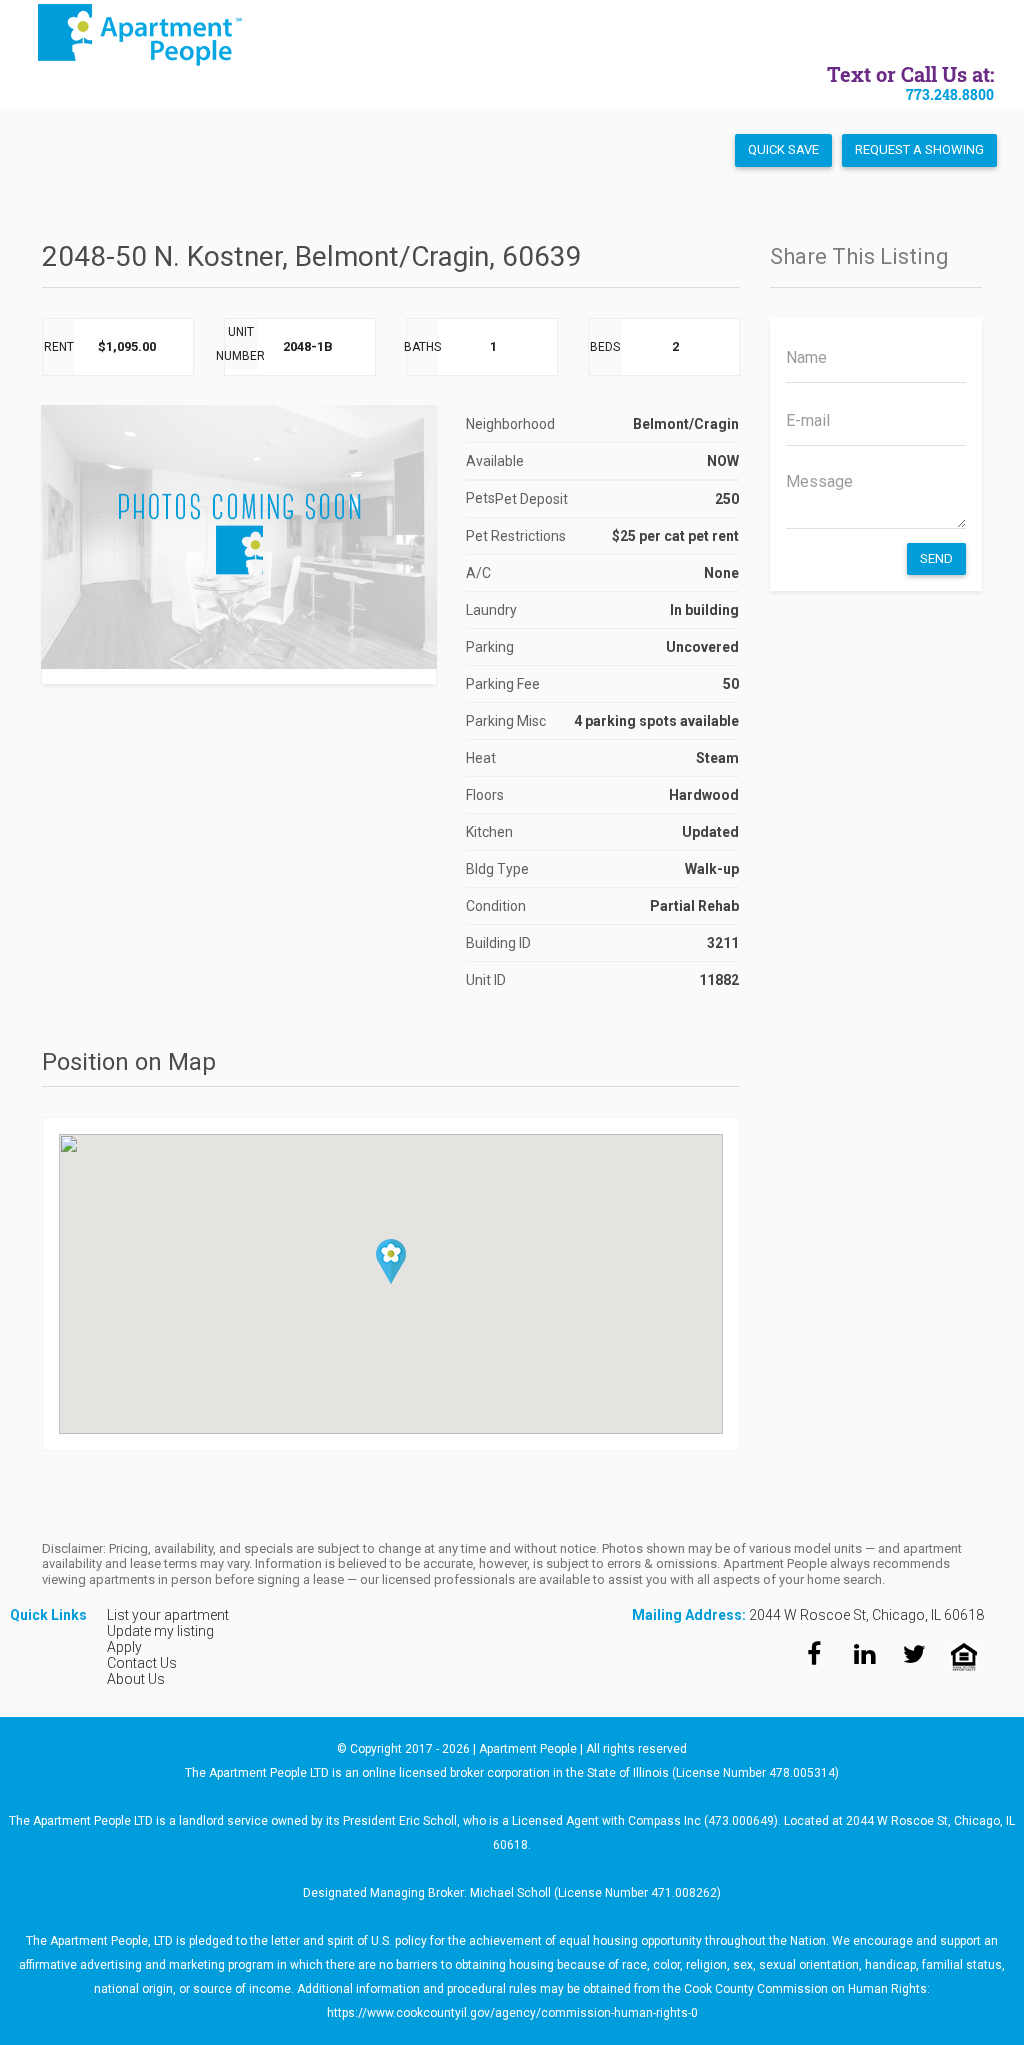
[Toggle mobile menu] (986, 35)
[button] (391, 1261)
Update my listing (160, 1631)
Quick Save (783, 149)
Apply (124, 1647)
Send (936, 558)
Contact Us (142, 1663)
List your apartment (168, 1615)
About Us (136, 1679)
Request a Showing (919, 149)
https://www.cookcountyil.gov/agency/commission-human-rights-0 (512, 2013)
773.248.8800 (950, 94)
